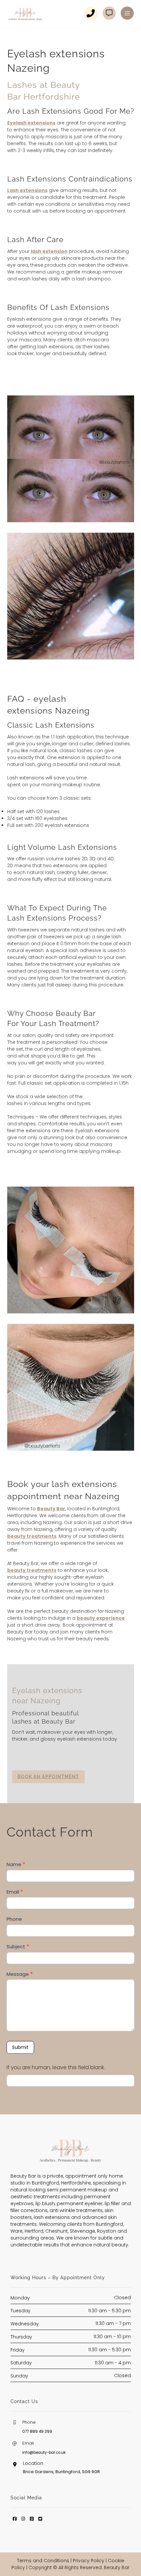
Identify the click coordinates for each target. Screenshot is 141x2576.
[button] (127, 13)
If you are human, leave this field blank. (56, 2067)
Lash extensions (27, 190)
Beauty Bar (51, 1509)
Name (16, 1864)
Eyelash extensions (31, 123)
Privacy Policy (89, 2561)
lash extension (49, 251)
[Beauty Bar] (25, 14)
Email (15, 1891)
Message (20, 1974)
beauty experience (101, 1618)
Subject (18, 1946)
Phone (14, 1919)
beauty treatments (32, 1536)
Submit (20, 2047)
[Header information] (112, 13)
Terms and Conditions (43, 2561)
